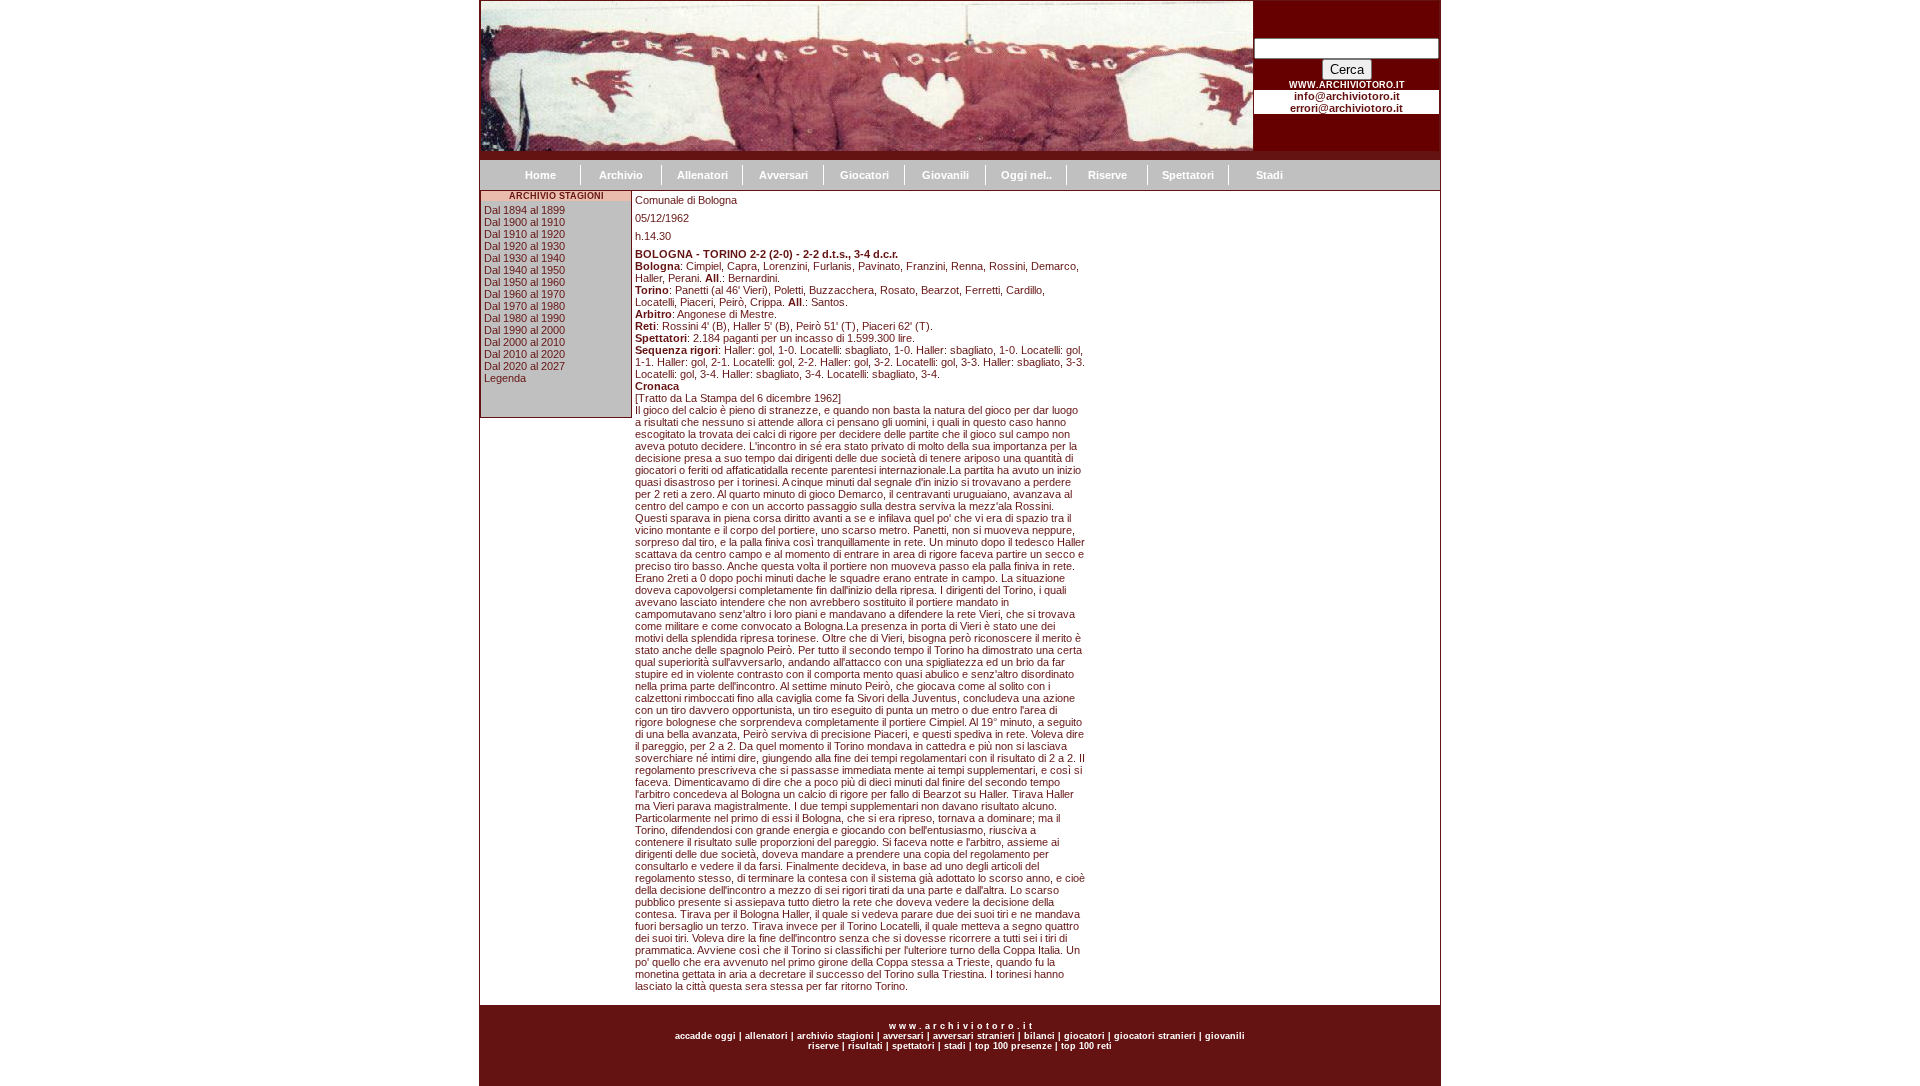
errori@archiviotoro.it (1346, 108)
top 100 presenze (1013, 1046)
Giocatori (864, 175)
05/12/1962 (662, 218)
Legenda (505, 378)
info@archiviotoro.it (1347, 96)
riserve (823, 1046)
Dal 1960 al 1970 (524, 294)
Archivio (621, 175)
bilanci (1039, 1036)
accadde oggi (705, 1036)
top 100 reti (1086, 1046)
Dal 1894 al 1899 (524, 210)
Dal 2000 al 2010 (524, 342)
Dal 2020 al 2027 (524, 366)
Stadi (1269, 175)
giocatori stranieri (1155, 1036)
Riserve (1107, 175)
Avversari (783, 175)
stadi (955, 1046)
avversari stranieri (974, 1036)
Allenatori (702, 175)
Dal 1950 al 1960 (524, 282)
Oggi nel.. (1026, 175)
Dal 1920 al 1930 (524, 246)
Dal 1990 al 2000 (524, 330)
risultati (864, 1046)
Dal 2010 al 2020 (524, 354)
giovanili (1225, 1036)
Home (540, 175)
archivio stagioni (834, 1036)
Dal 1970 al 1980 (524, 306)
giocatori (1084, 1036)
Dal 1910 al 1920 (524, 234)
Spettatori (1188, 175)
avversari (903, 1036)
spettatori (913, 1046)
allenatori (766, 1036)
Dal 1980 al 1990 (524, 318)
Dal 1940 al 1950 (524, 270)
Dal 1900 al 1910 (524, 222)
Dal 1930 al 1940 (524, 258)
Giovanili (945, 175)
